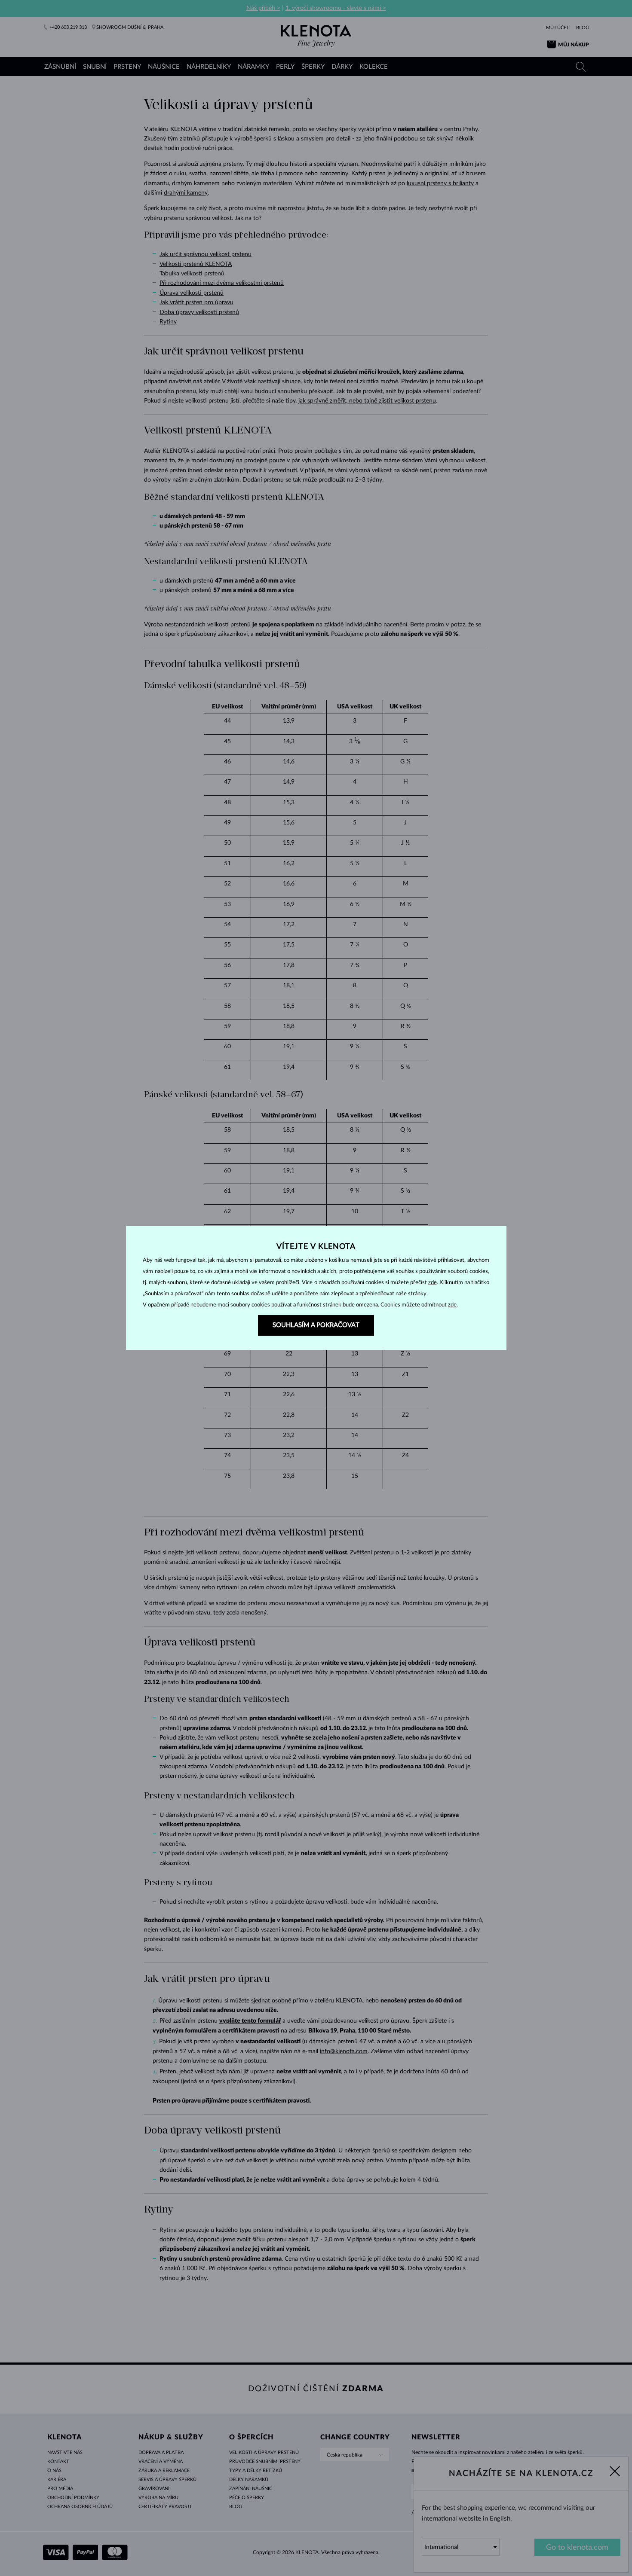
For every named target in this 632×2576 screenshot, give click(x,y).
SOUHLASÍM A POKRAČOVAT (316, 1325)
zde (433, 1283)
